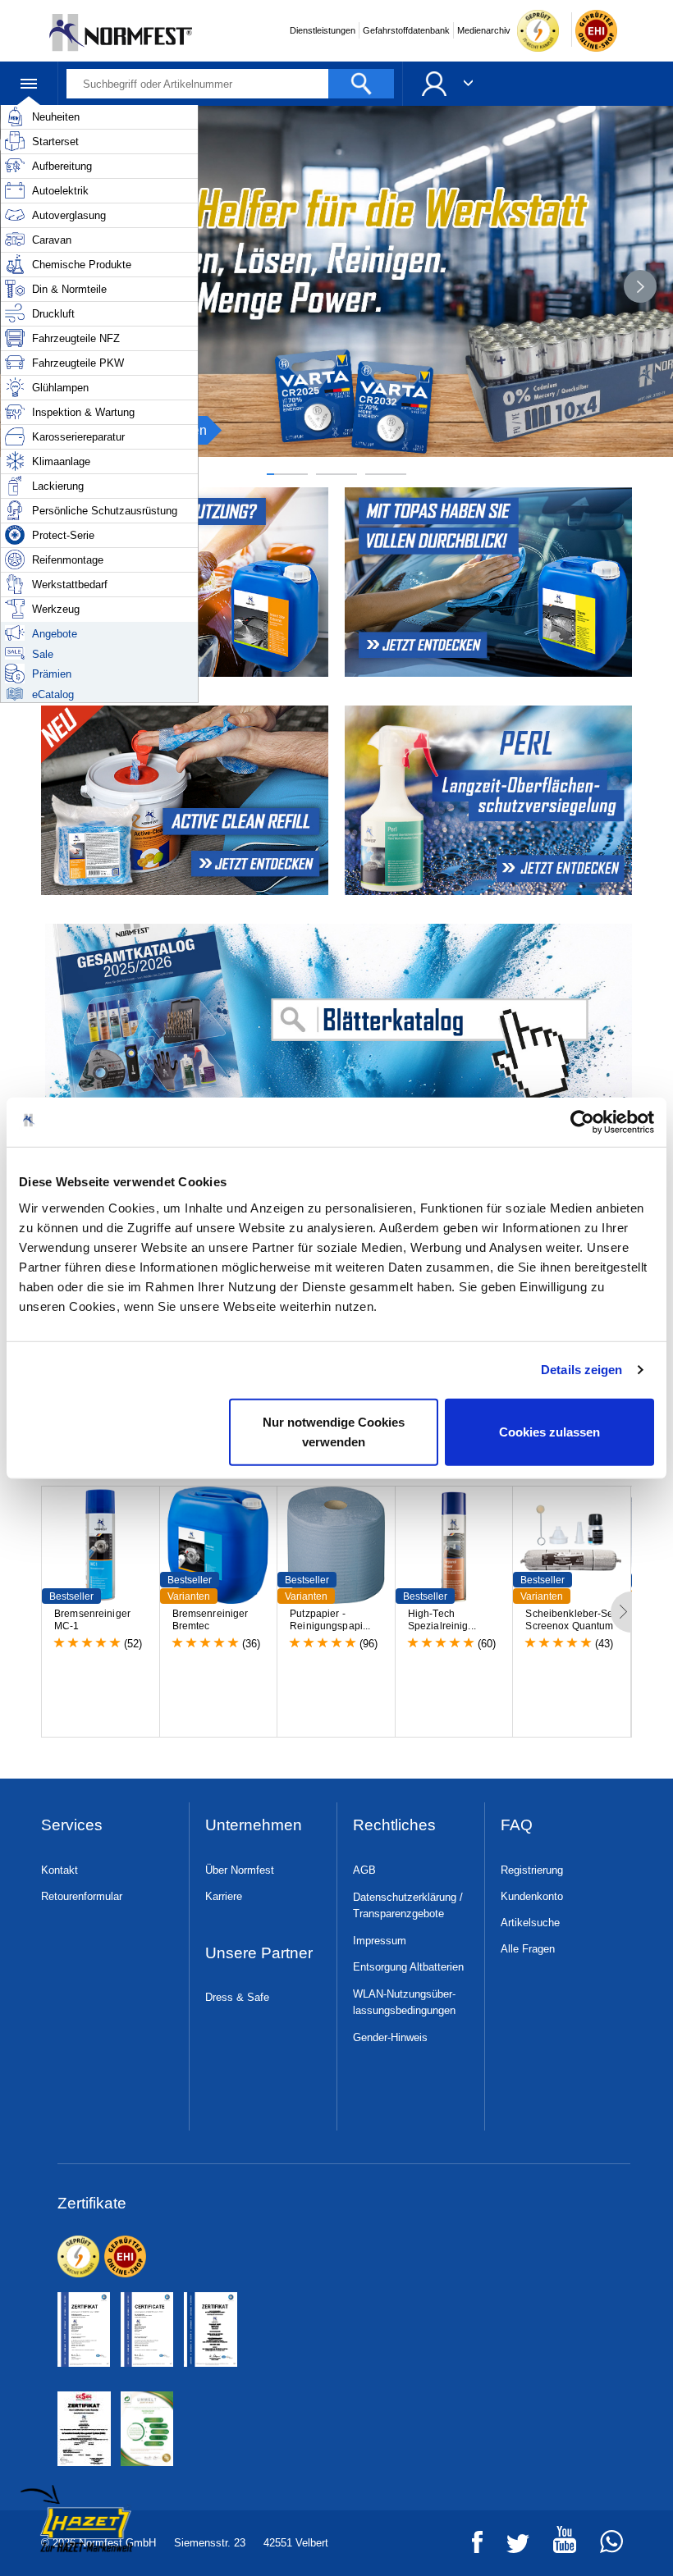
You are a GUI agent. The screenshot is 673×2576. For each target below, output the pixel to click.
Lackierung (58, 486)
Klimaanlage (61, 461)
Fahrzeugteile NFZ (76, 338)
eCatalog (53, 694)
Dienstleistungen (323, 30)
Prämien (52, 674)
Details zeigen (581, 1370)
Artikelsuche (530, 1923)
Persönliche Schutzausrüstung (105, 511)
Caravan (52, 240)
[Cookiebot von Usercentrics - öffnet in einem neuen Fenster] (582, 1122)
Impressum (380, 1941)
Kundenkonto (532, 1896)
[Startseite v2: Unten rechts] (490, 800)
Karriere (224, 1896)
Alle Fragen (528, 1949)
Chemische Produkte (82, 265)
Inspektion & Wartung (83, 412)
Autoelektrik (60, 191)
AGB (364, 1870)
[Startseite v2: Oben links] (490, 582)
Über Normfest (240, 1870)
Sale (43, 654)
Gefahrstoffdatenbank (406, 30)
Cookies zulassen (549, 1431)
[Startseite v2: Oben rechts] (183, 800)
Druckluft (53, 314)
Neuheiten (56, 117)
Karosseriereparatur (78, 437)
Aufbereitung (62, 166)
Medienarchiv (484, 30)
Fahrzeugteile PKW (78, 363)
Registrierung (532, 1870)
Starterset (55, 142)
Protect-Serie (63, 535)
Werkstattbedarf (70, 585)
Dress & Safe (237, 1997)
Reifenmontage (68, 560)
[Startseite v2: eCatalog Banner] (336, 1019)
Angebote (55, 634)
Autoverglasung (69, 215)
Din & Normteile (69, 289)
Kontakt (60, 1870)
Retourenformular (82, 1896)
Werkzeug (56, 609)
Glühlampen (60, 388)
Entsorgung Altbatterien (408, 1967)
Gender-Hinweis (390, 2037)
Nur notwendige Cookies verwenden (334, 1431)
